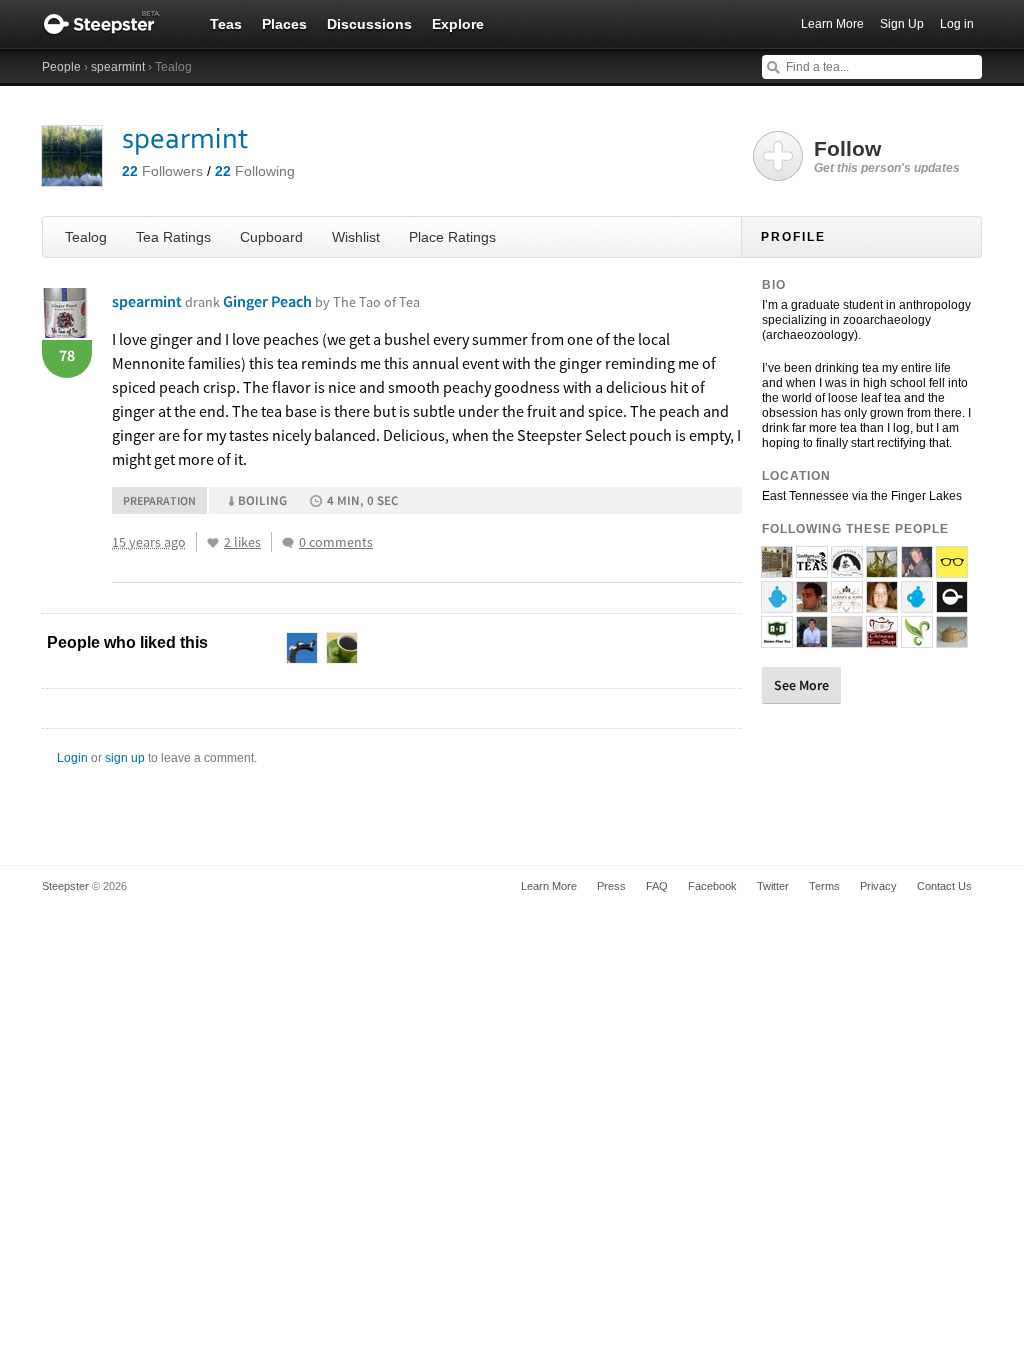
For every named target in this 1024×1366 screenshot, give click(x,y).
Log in (957, 24)
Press (611, 886)
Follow (887, 156)
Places (284, 24)
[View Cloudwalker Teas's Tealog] (847, 569)
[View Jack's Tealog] (952, 569)
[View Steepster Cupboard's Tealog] (952, 604)
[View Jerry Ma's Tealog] (952, 639)
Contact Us (944, 886)
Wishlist (356, 237)
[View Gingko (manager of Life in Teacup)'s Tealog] (882, 569)
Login (72, 758)
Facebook (712, 886)
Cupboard (271, 237)
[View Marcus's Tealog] (812, 639)
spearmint (118, 67)
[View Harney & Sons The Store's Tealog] (777, 569)
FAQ (657, 886)
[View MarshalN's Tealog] (777, 604)
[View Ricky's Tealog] (917, 604)
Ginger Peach (321, 301)
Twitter (773, 886)
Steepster (112, 24)
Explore (458, 24)
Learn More (832, 24)
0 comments (336, 542)
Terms (824, 886)
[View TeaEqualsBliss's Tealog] (882, 604)
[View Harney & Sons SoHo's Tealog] (847, 604)
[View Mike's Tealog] (812, 604)
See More (801, 685)
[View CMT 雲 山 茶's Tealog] (917, 639)
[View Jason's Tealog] (917, 569)
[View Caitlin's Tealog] (847, 639)
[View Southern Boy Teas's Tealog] (812, 569)
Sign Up (902, 24)
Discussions (369, 24)
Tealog (86, 237)
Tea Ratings (173, 237)
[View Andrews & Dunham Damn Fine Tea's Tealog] (777, 639)
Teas (226, 24)
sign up (125, 758)
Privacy (878, 886)
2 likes (242, 542)
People (61, 67)
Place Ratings (452, 237)
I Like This (213, 543)
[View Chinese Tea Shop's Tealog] (882, 639)
